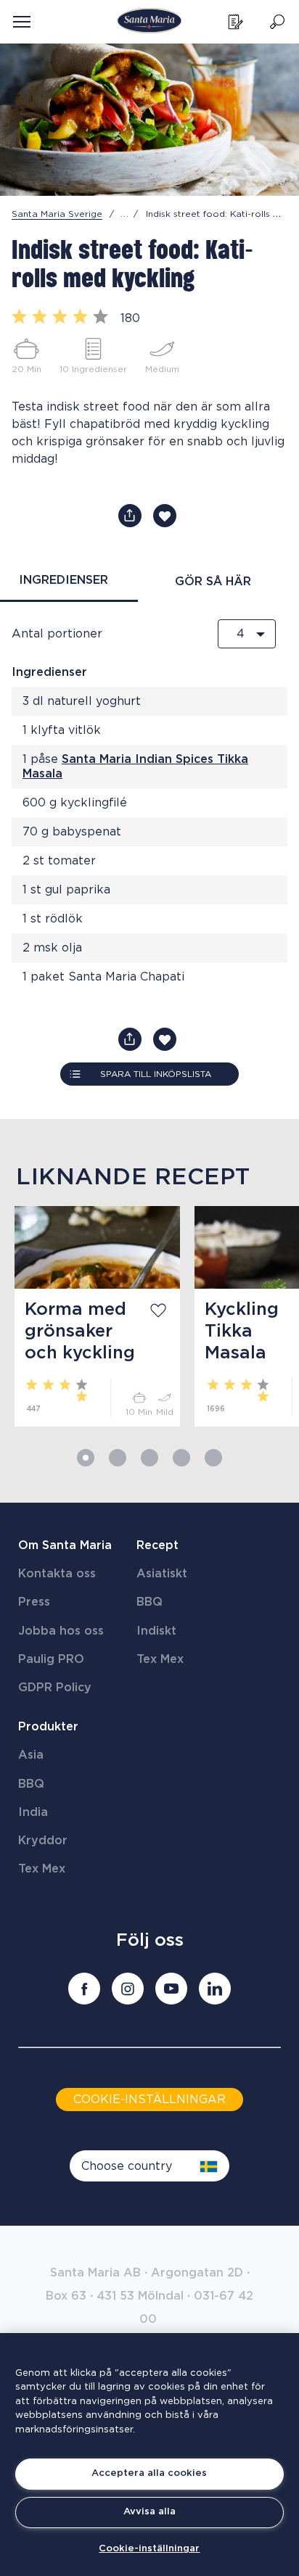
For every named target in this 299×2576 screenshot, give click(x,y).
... (125, 214)
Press (34, 1602)
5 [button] (213, 1458)
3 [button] (149, 1458)
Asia (31, 1755)
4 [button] (181, 1458)
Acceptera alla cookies (149, 2473)
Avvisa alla (149, 2512)
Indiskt (156, 1631)
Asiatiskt (162, 1574)
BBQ (149, 1602)
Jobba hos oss (61, 1631)
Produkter (48, 1727)
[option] (90, 1316)
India (33, 1812)
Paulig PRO (51, 1659)
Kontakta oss (57, 1574)
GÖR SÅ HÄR (213, 582)
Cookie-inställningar (149, 2549)
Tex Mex (160, 1659)
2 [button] (118, 1458)
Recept (157, 1545)
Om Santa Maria (65, 1545)
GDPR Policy (55, 1688)
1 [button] (86, 1458)
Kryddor (43, 1841)
